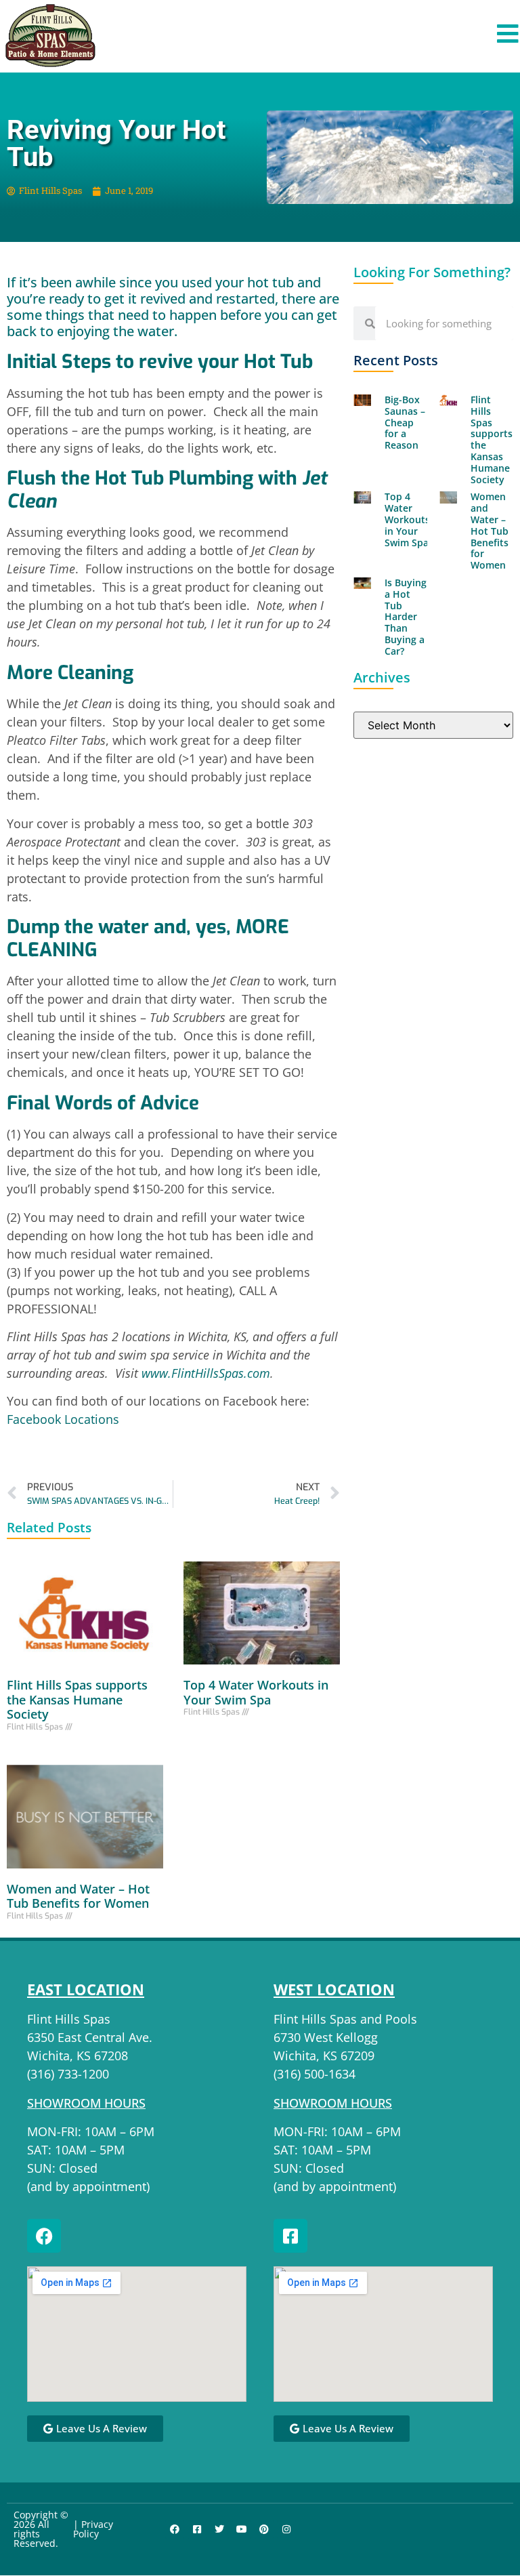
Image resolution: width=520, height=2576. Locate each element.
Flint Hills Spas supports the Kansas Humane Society (77, 1699)
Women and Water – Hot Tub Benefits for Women (78, 1896)
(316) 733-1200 (68, 2074)
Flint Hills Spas (69, 2019)
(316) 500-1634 (315, 2074)
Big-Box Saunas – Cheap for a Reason (405, 422)
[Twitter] (219, 2529)
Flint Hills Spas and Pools (345, 2019)
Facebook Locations (65, 1419)
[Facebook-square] (290, 2236)
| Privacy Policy (93, 2529)
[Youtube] (242, 2529)
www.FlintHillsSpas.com (206, 1373)
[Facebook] (44, 2236)
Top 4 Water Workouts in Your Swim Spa (256, 1692)
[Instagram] (286, 2529)
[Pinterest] (264, 2529)
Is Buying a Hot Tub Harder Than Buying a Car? (406, 617)
